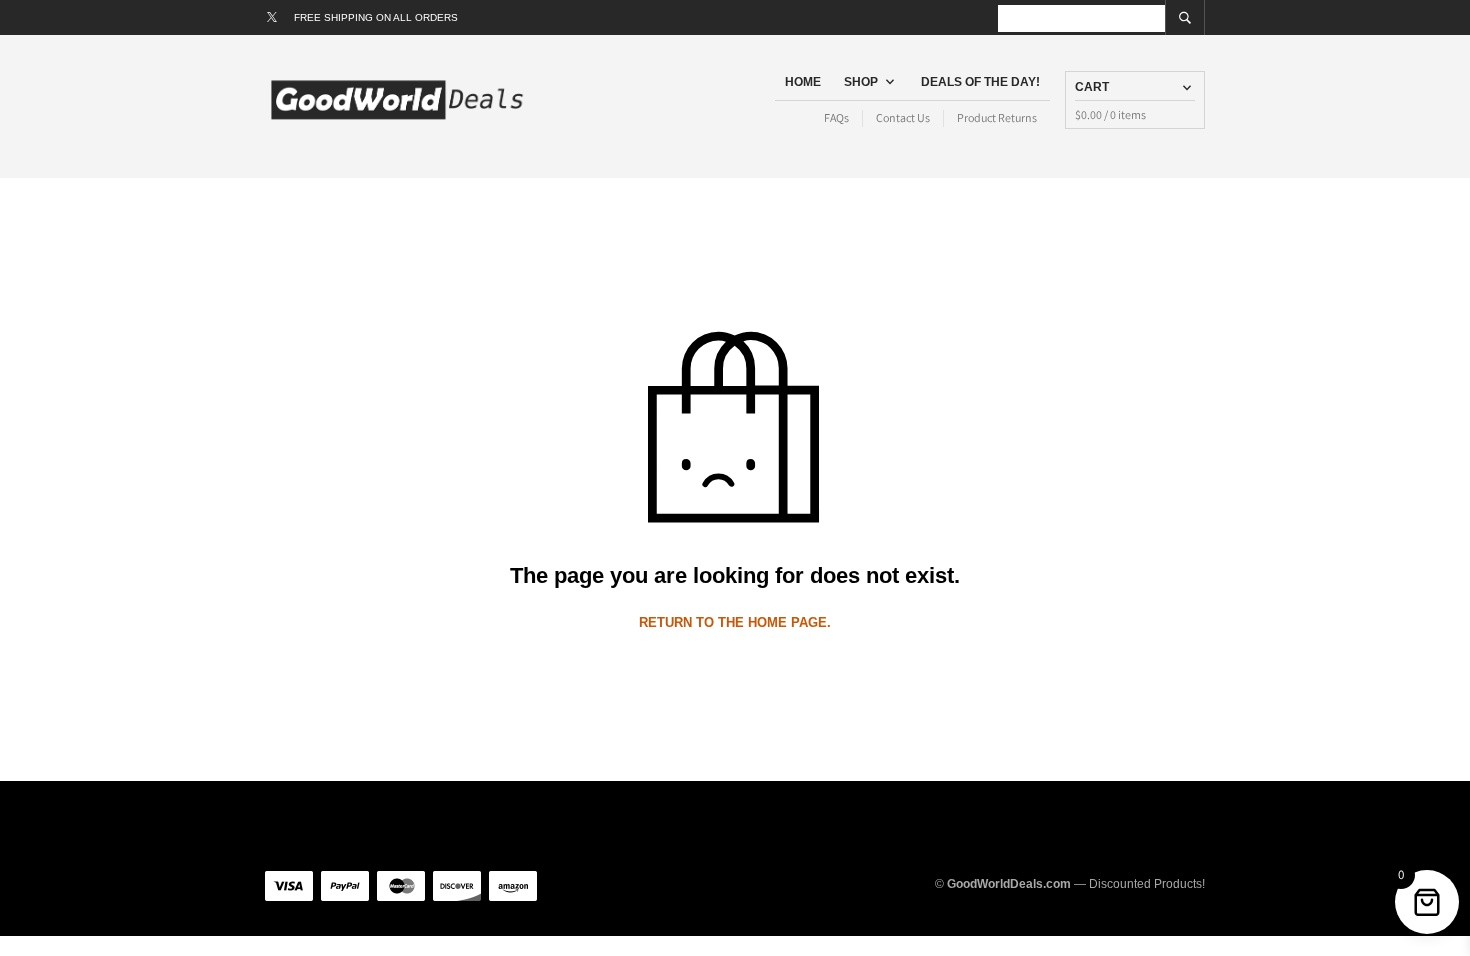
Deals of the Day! (980, 82)
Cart (1092, 87)
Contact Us (903, 117)
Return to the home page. (735, 622)
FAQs (836, 117)
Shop (861, 82)
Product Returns (997, 117)
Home (803, 82)
